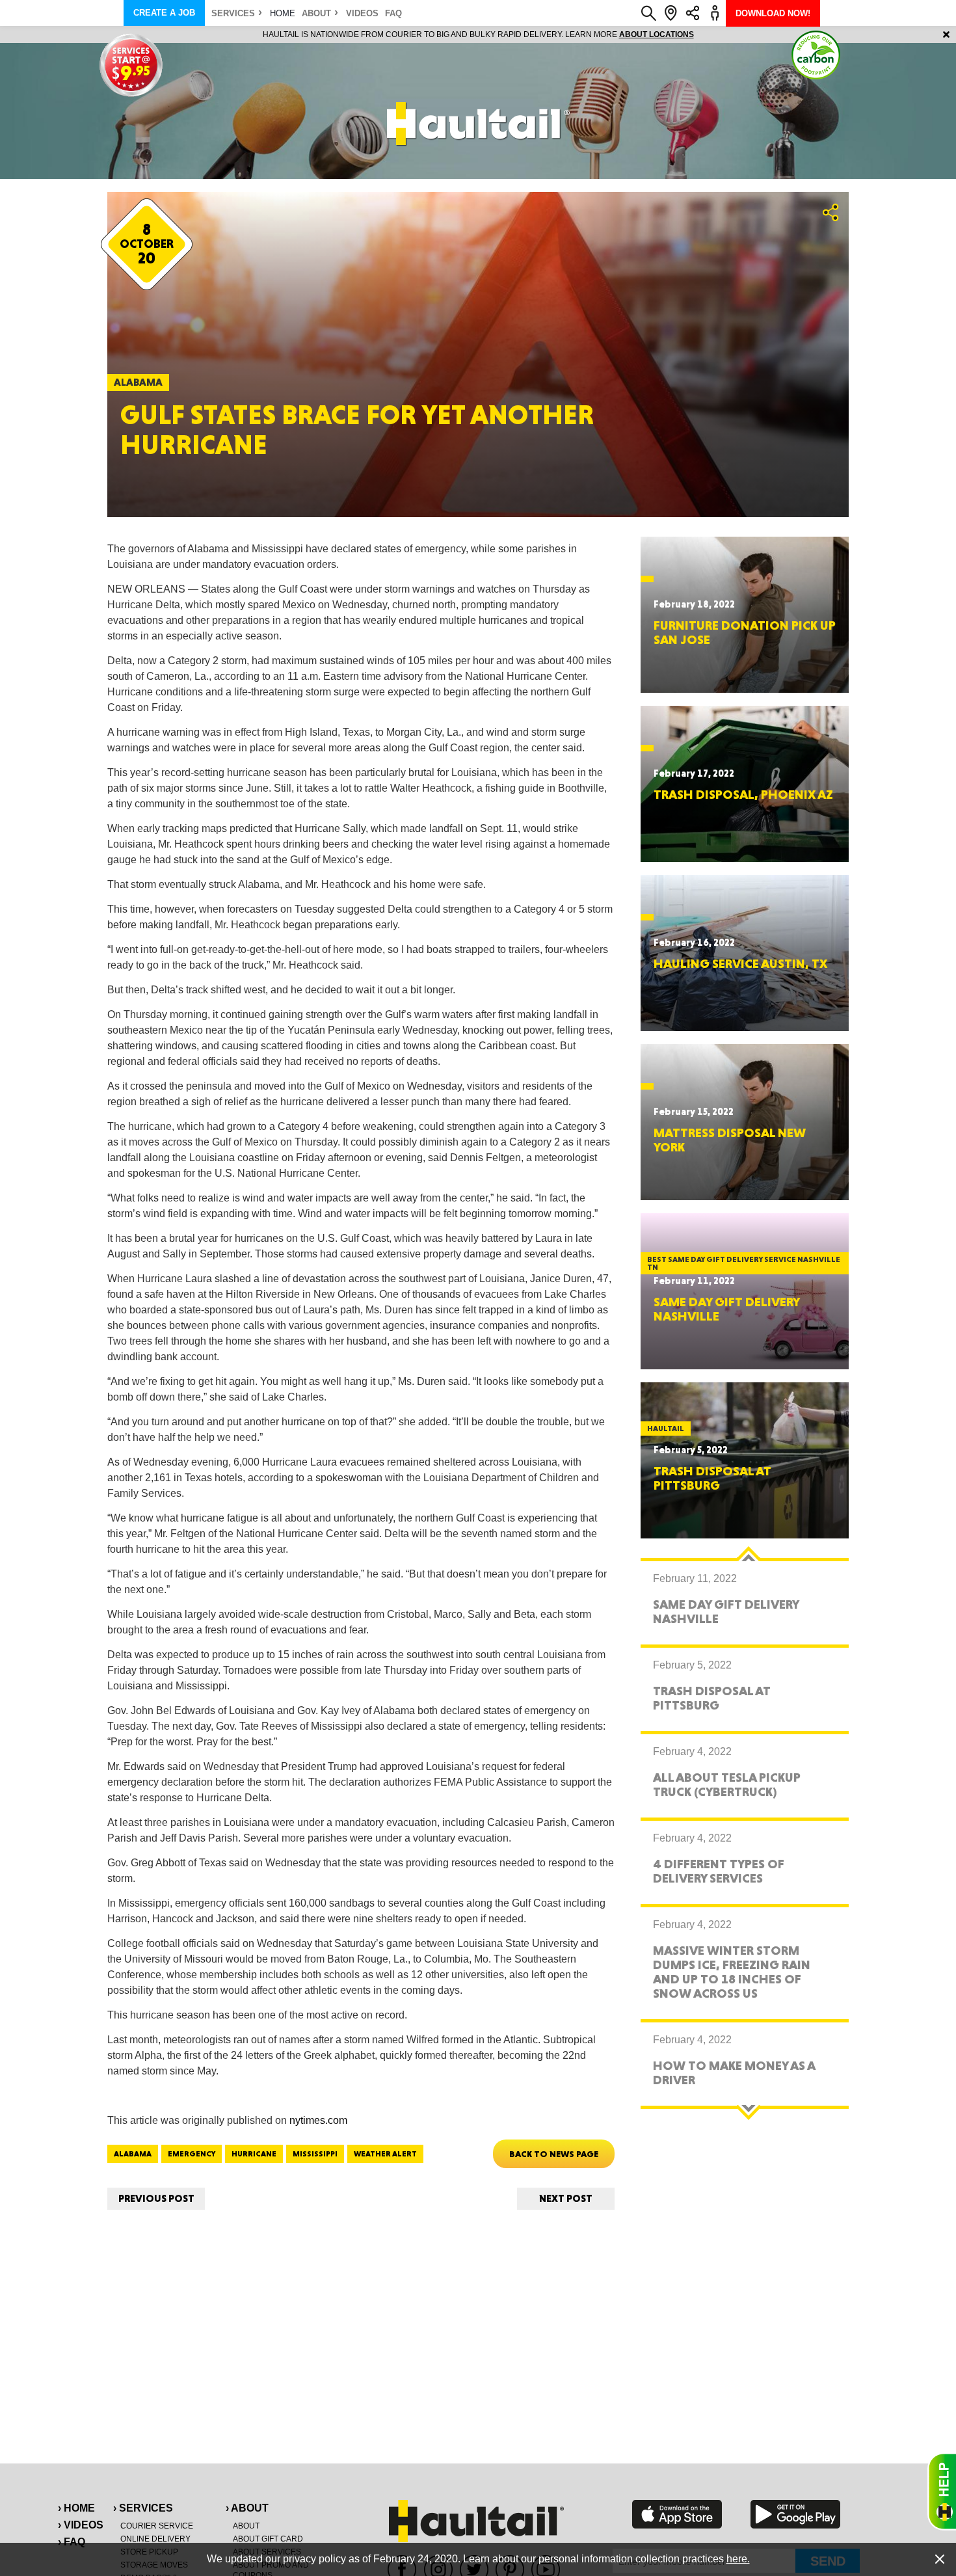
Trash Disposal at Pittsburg (712, 1478)
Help (942, 2491)
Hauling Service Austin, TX (740, 963)
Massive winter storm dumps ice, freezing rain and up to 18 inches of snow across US (732, 1972)
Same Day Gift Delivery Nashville (726, 1309)
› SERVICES (143, 2508)
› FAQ (72, 2542)
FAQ (393, 13)
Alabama (133, 2154)
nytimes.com (318, 2120)
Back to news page (554, 2154)
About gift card (268, 2539)
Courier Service (157, 2526)
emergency (192, 2154)
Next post (566, 2198)
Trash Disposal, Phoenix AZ (743, 794)
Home (283, 13)
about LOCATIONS (657, 34)
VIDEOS (362, 13)
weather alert (385, 2154)
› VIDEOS (81, 2525)
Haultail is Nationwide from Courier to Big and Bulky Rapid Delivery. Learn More (478, 34)
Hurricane (254, 2154)
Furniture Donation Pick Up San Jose (745, 632)
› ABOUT (247, 2508)
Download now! (773, 13)
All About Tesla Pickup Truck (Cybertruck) (727, 1784)
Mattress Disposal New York (730, 1140)
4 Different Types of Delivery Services (719, 1871)
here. (738, 2559)
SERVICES (233, 13)
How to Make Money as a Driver (734, 2073)
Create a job (164, 13)
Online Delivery (155, 2539)
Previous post (156, 2198)
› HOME (76, 2508)
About (316, 13)
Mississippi (315, 2154)
